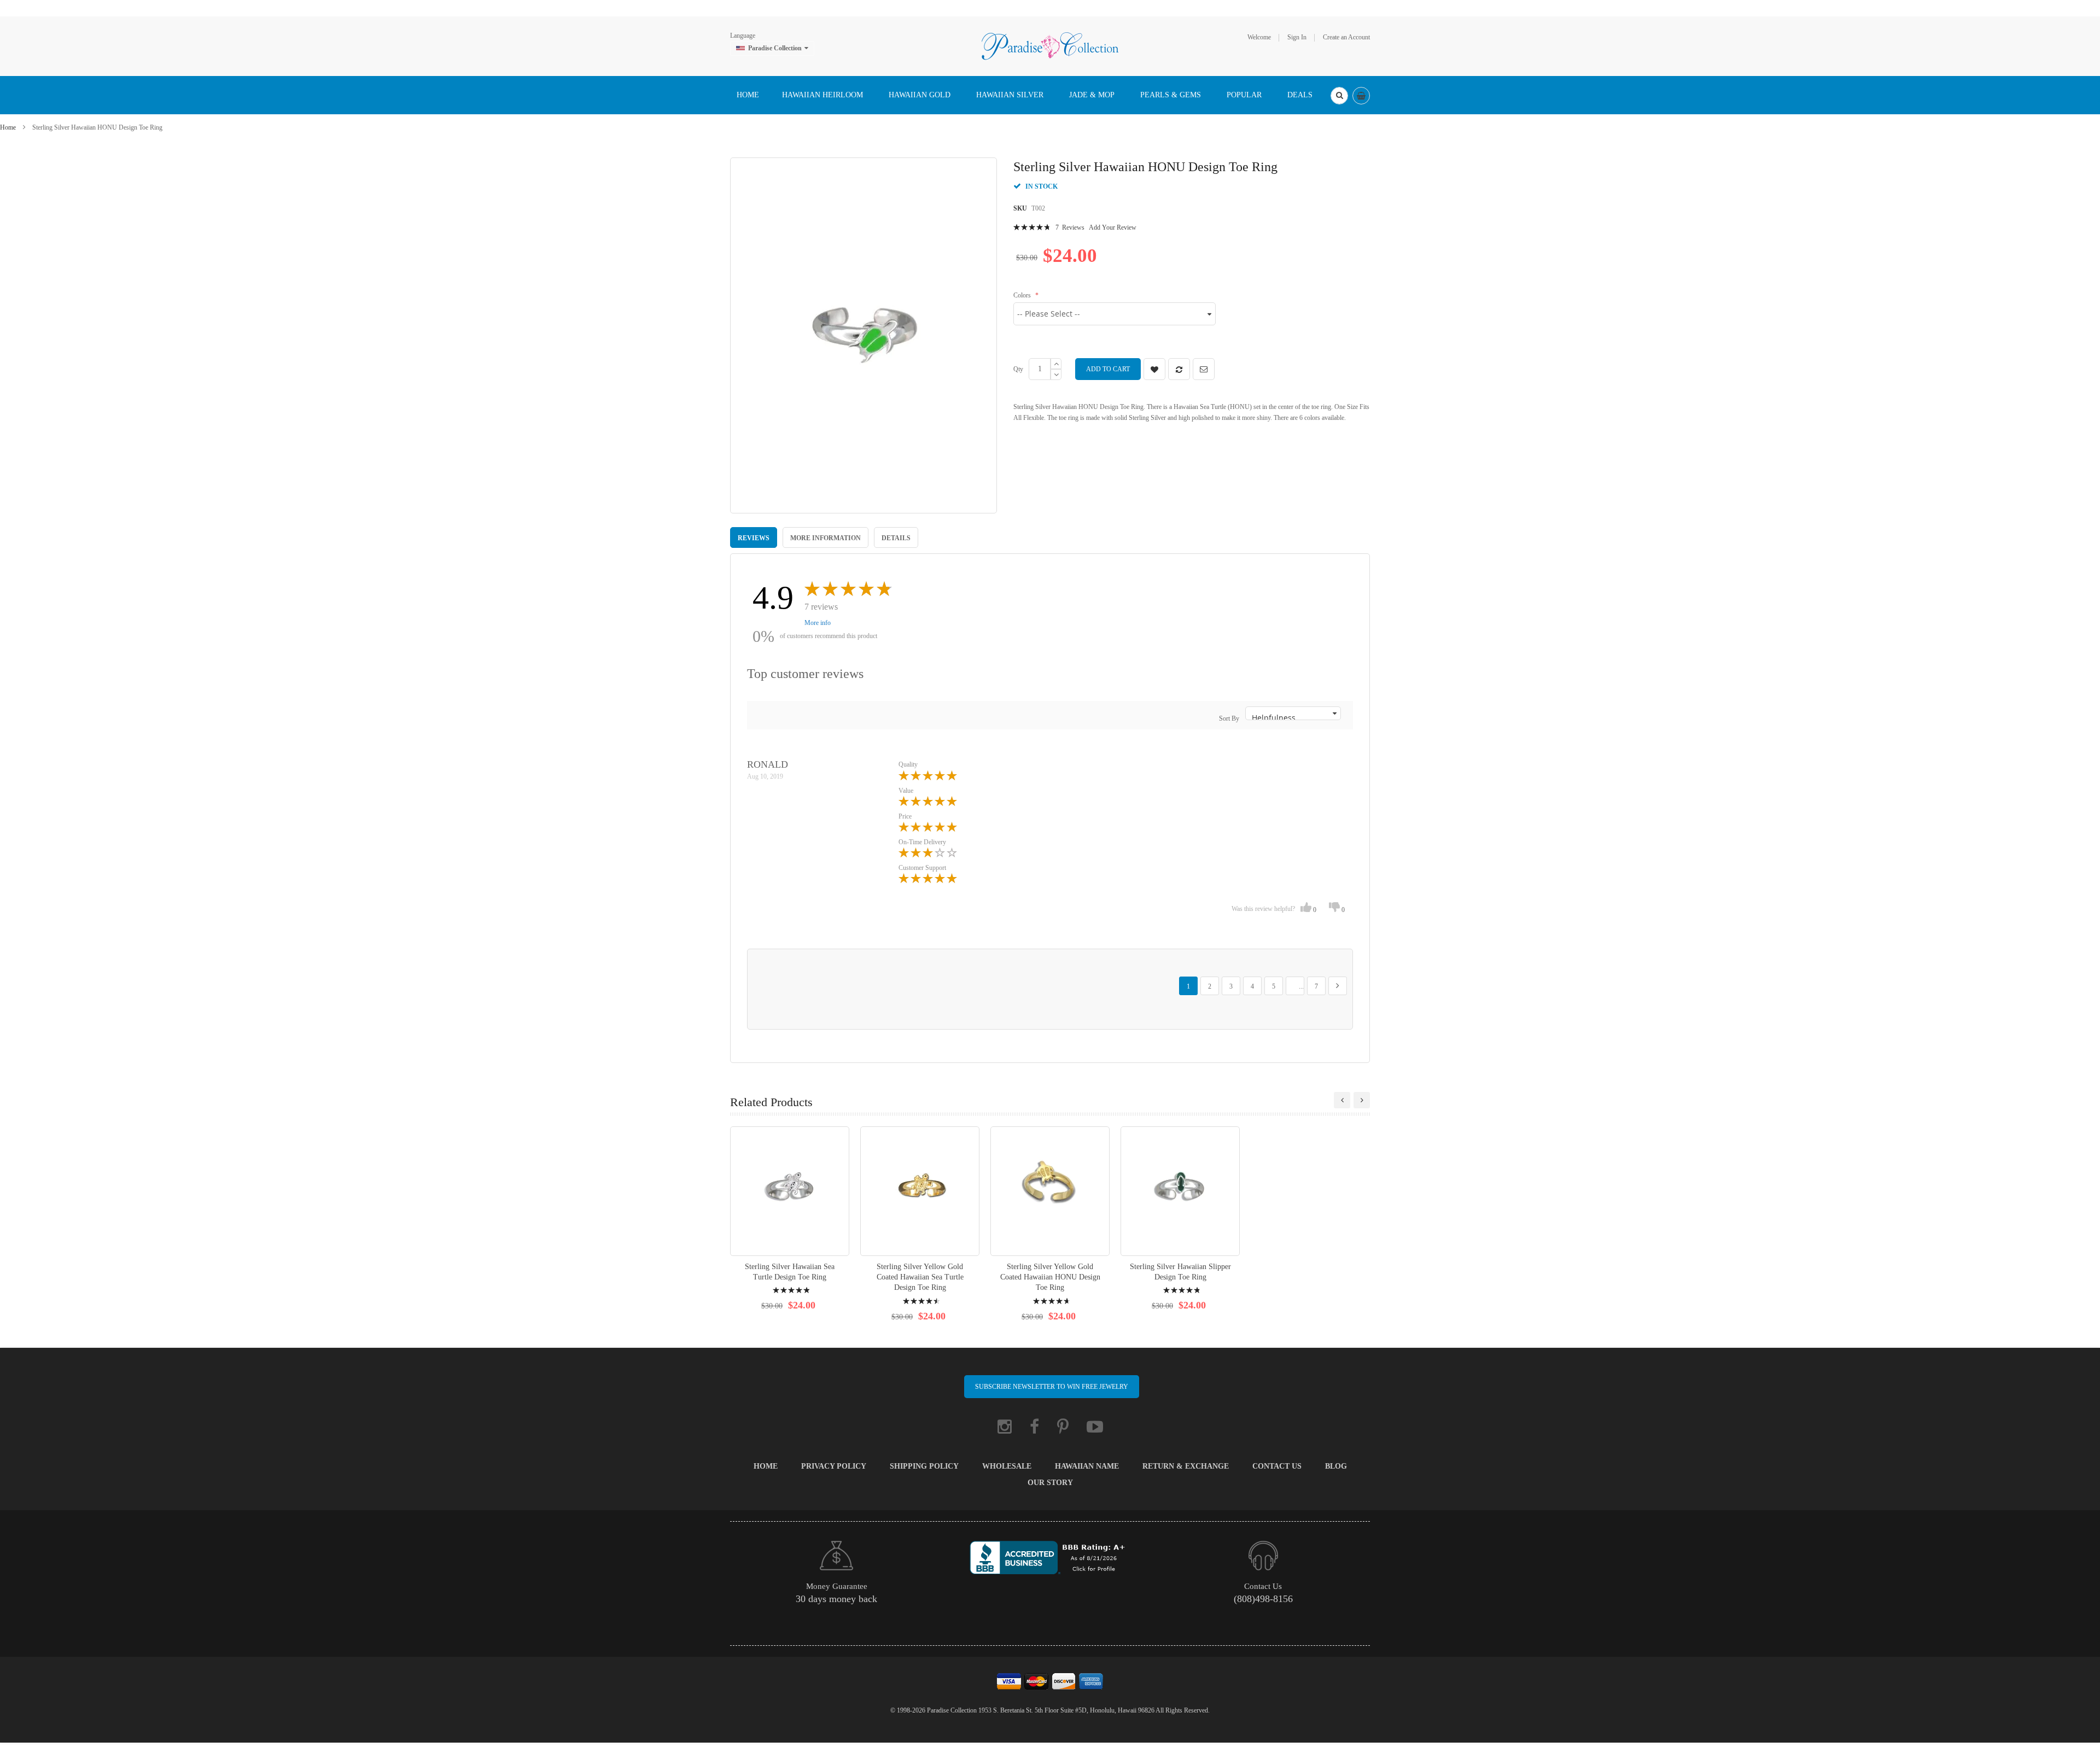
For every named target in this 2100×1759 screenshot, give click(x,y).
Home (8, 127)
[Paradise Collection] (1050, 45)
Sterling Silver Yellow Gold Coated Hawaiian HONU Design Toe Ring (1050, 1277)
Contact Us (1277, 1466)
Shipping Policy (924, 1466)
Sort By (1229, 718)
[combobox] (1339, 96)
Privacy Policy (834, 1466)
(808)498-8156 (1263, 1599)
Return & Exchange (1186, 1466)
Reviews (754, 538)
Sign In (1297, 37)
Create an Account (1346, 37)
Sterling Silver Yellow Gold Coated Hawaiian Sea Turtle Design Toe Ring (920, 1277)
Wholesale (1007, 1466)
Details (896, 538)
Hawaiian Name (1087, 1466)
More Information (826, 538)
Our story (1050, 1483)
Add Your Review (1113, 227)
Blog (1336, 1466)
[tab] (754, 537)
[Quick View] (790, 1191)
